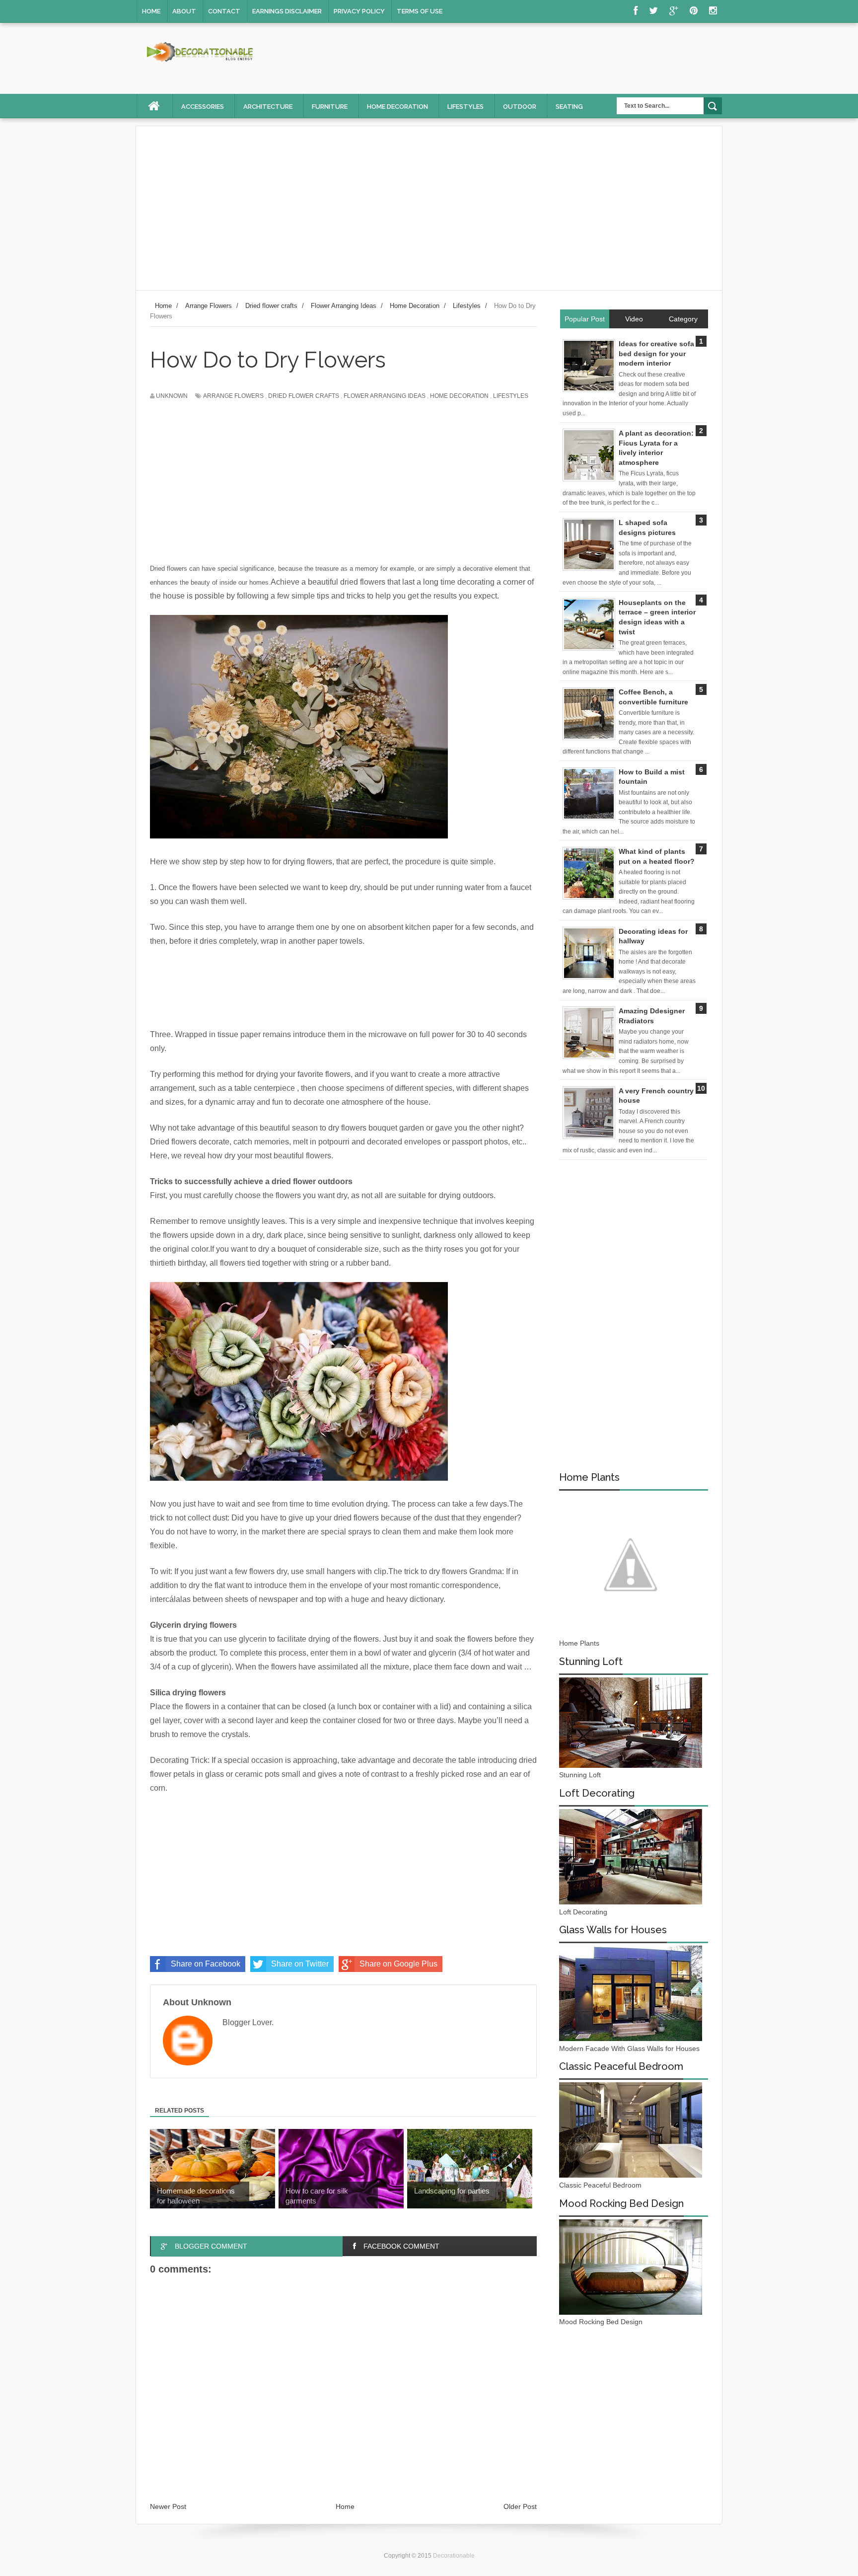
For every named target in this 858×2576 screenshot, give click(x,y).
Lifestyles (465, 107)
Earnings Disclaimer (287, 11)
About (184, 11)
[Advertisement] (429, 208)
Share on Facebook (206, 1964)
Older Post (520, 2506)
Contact (224, 11)
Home (151, 11)
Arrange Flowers (233, 396)
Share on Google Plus (398, 1964)
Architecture (268, 107)
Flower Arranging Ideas (385, 396)
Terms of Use (420, 11)
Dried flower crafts (304, 396)
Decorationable (454, 2556)
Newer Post (168, 2506)
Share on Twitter (300, 1964)
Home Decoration (459, 396)
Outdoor (520, 107)
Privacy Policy (359, 11)
